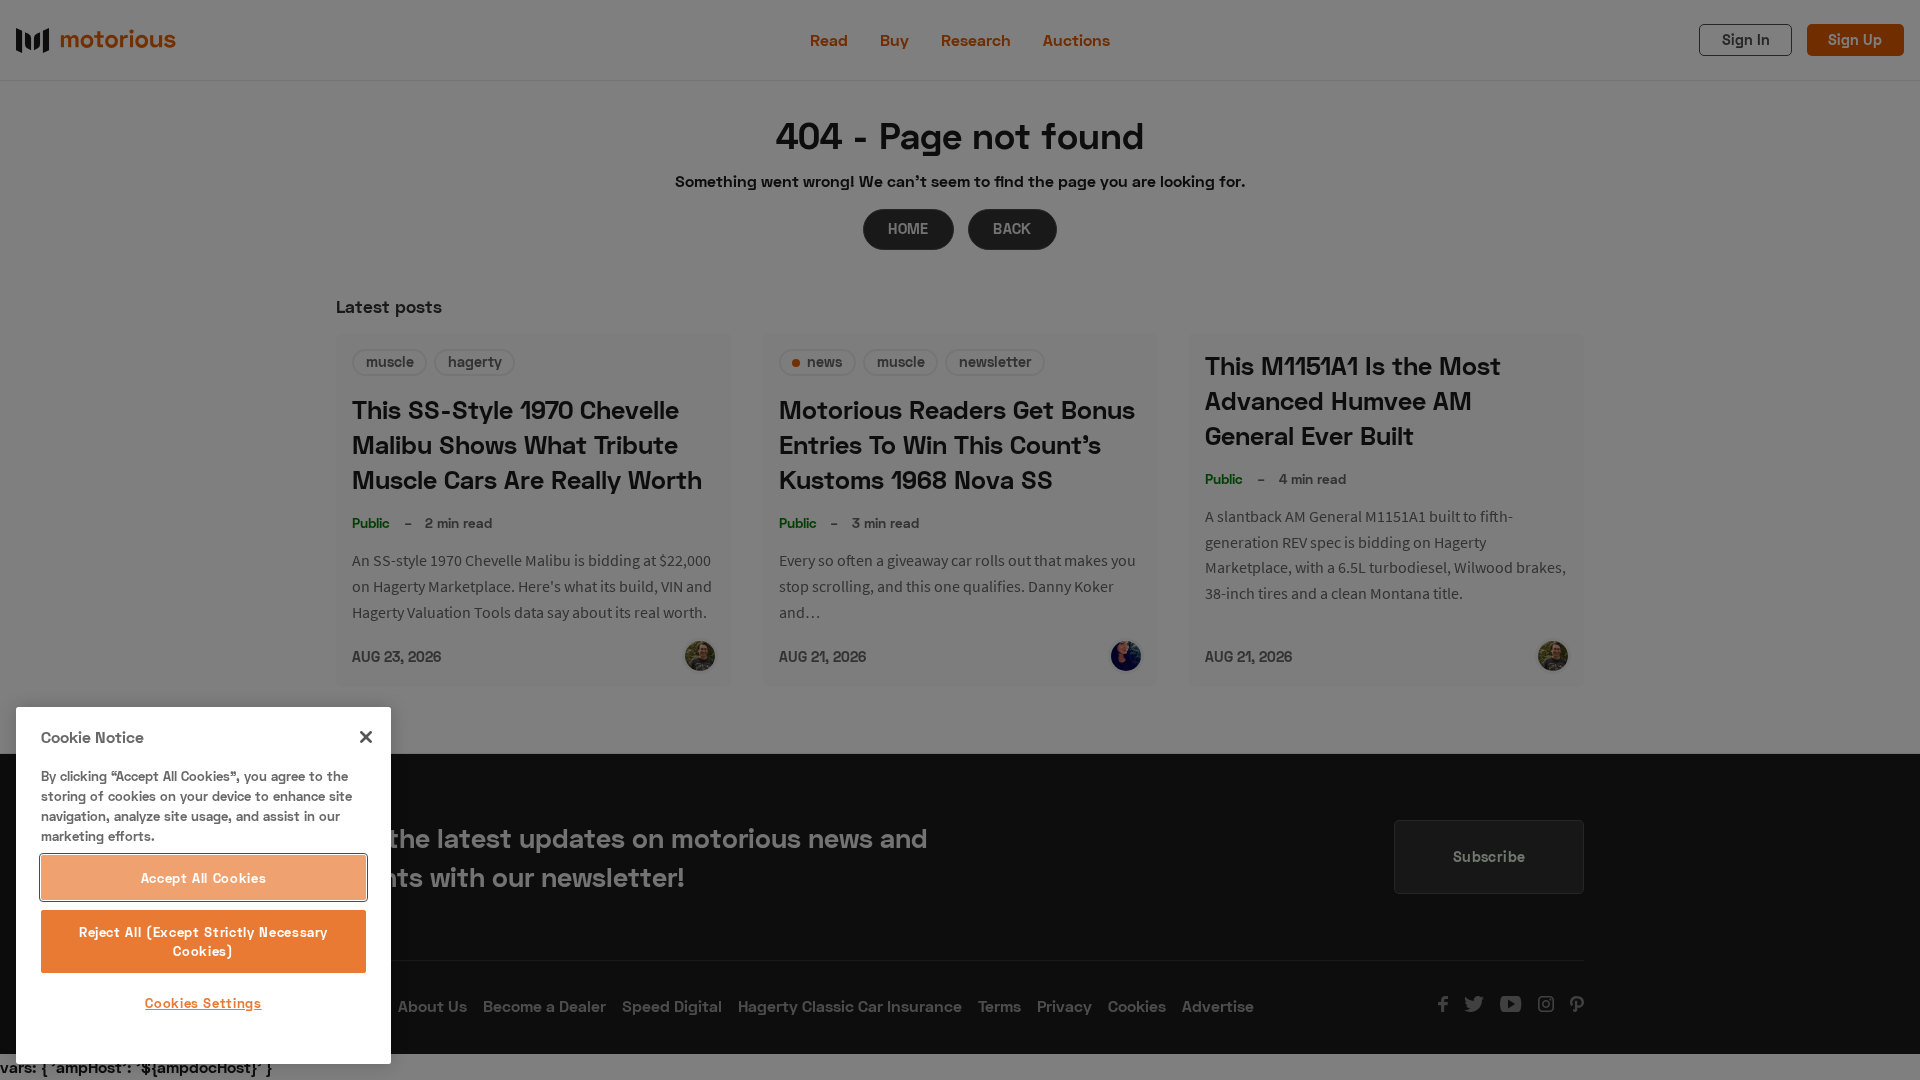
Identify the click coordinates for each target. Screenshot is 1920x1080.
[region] (203, 885)
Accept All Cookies (204, 878)
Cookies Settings (203, 1003)
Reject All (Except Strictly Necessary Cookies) (203, 941)
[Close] (366, 737)
